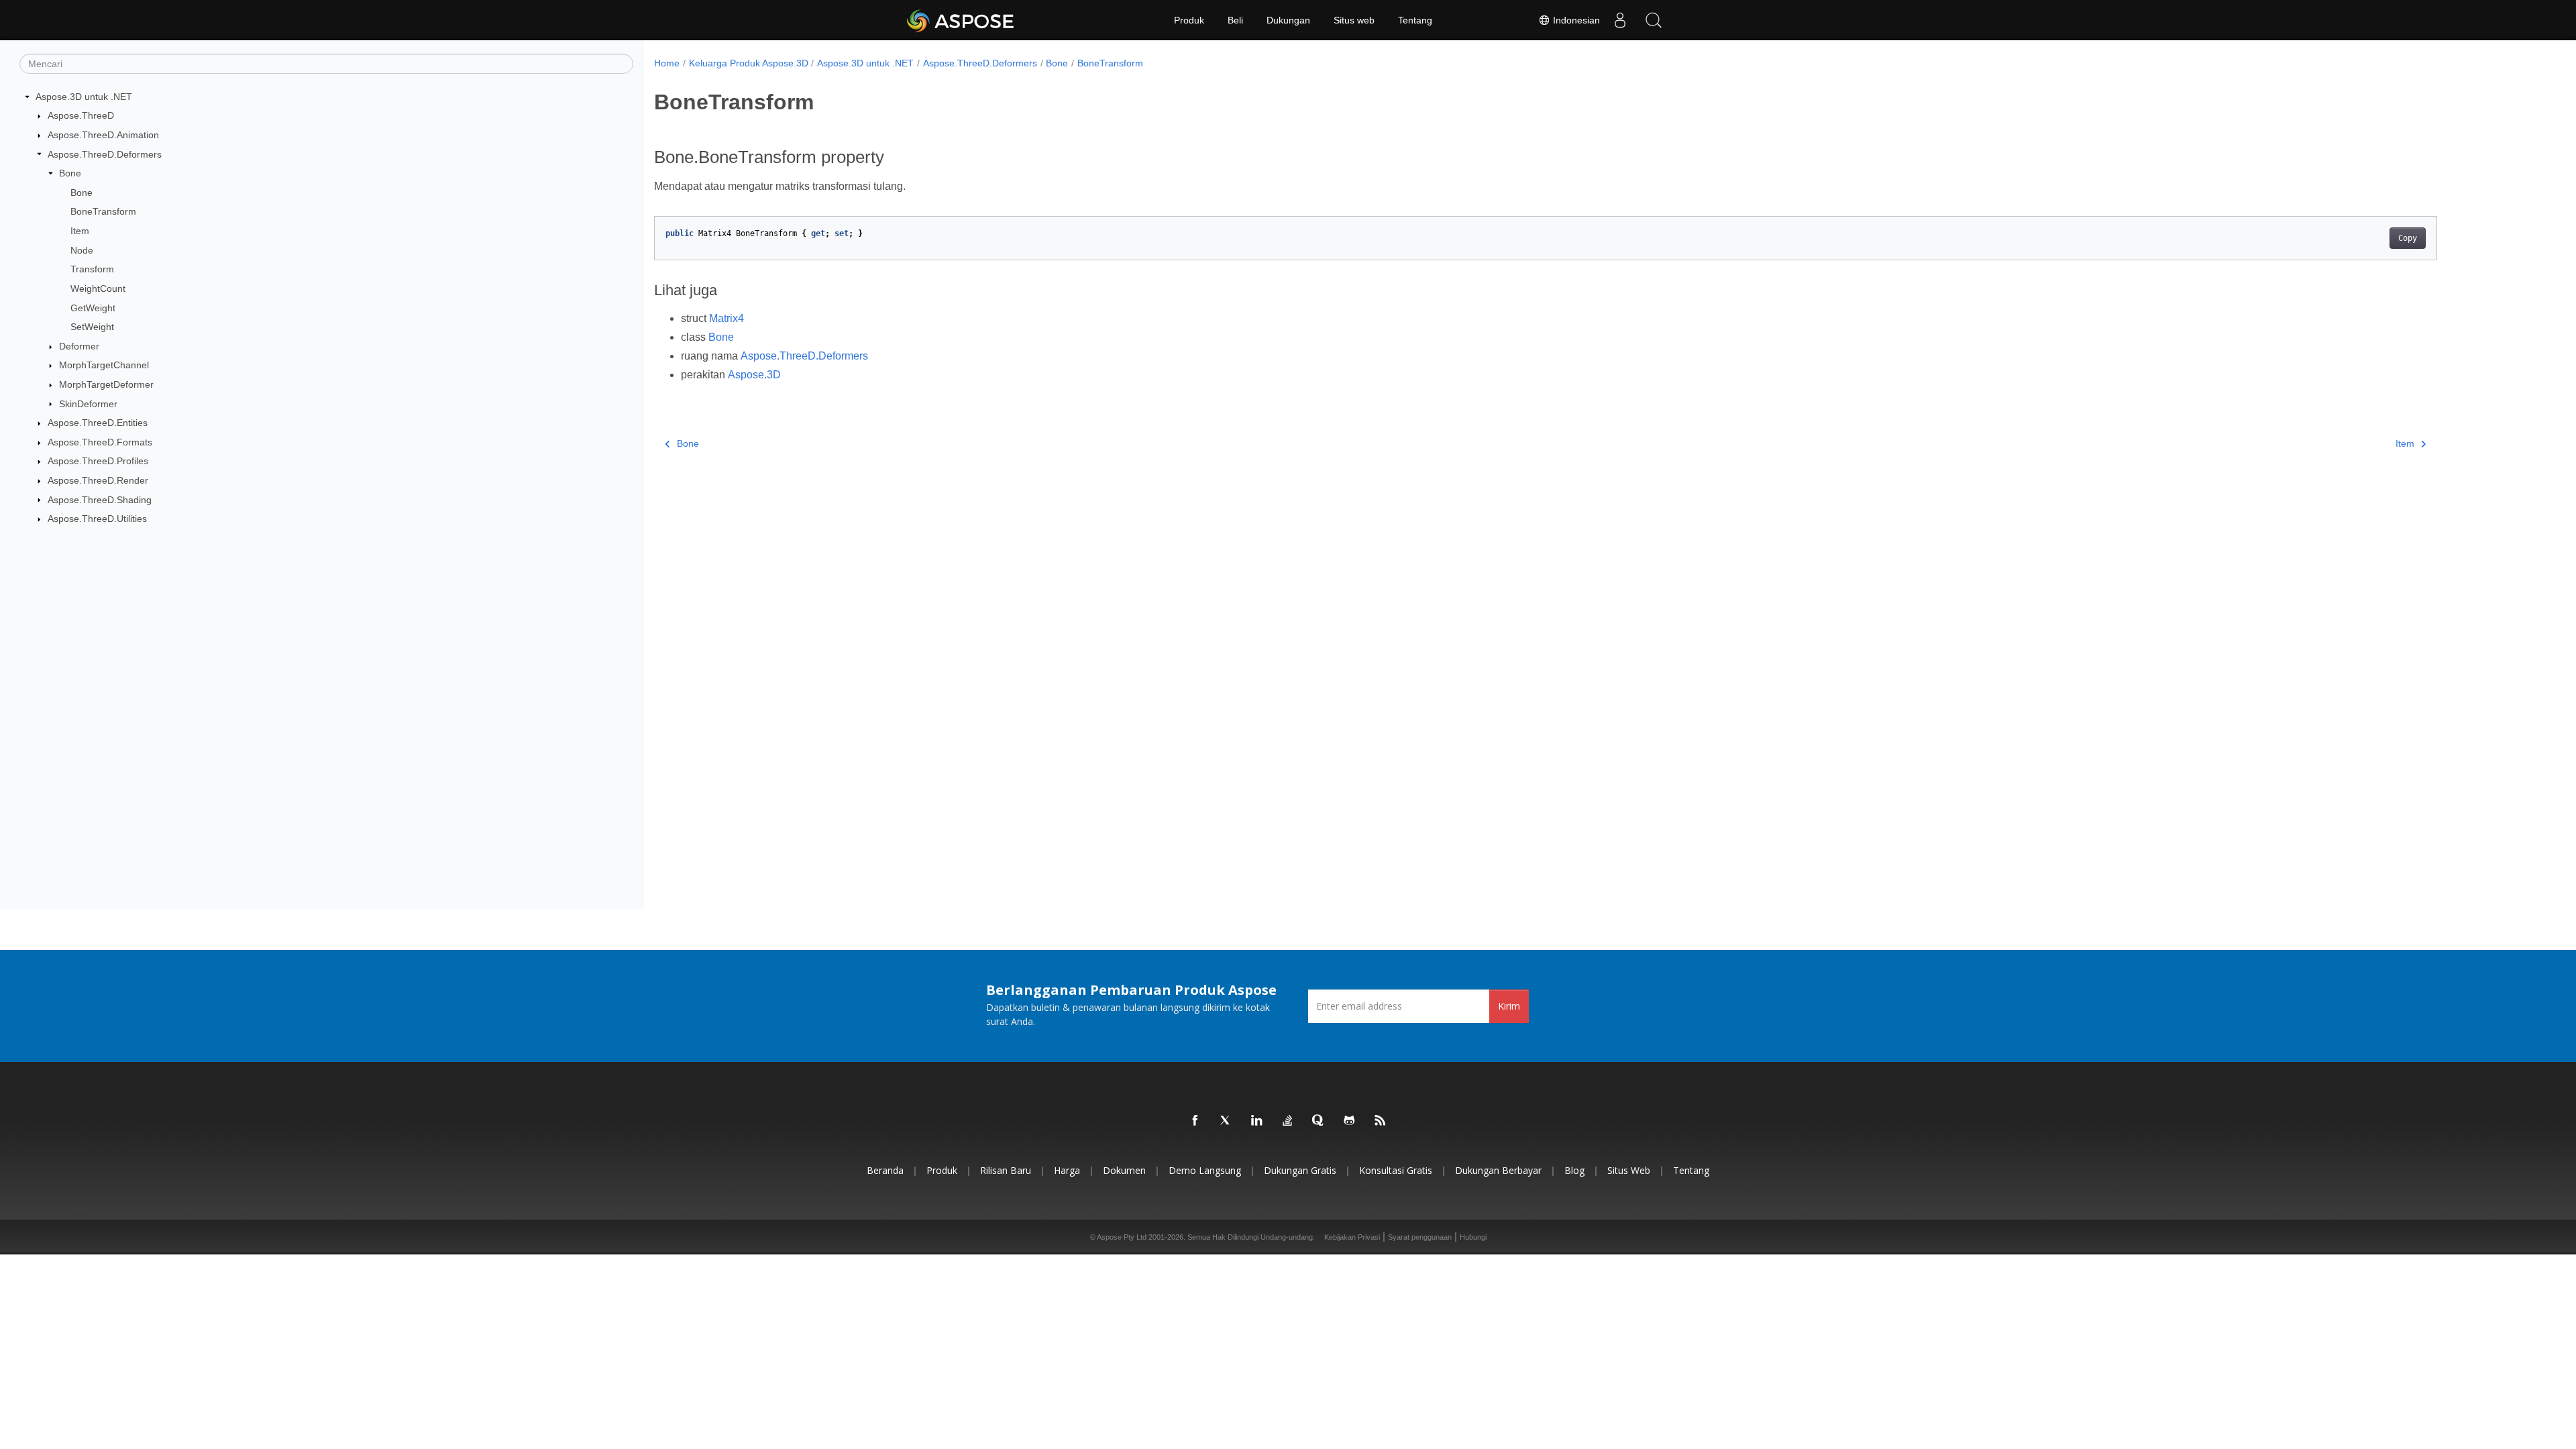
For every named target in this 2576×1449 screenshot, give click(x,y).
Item (80, 231)
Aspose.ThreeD (81, 115)
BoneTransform (103, 211)
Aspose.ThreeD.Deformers (105, 154)
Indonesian (1575, 20)
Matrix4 (727, 318)
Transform (92, 269)
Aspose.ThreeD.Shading (100, 500)
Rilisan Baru (1006, 1170)
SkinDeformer (88, 404)
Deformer (79, 346)
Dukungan (1288, 20)
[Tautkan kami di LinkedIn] (1257, 1121)
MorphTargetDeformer (106, 384)
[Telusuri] (1654, 20)
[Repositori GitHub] (1350, 1121)
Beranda (885, 1170)
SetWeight (92, 327)
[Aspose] (961, 20)
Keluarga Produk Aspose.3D (749, 63)
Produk (1189, 20)
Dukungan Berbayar (1498, 1170)
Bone (70, 173)
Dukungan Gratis (1300, 1170)
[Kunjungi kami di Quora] (1319, 1121)
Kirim (1509, 1006)
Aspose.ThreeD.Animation (103, 135)
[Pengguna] (1620, 20)
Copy (2408, 238)
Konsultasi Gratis (1396, 1170)
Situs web (1354, 20)
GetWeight (93, 308)
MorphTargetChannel (104, 365)
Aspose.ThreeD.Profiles (98, 461)
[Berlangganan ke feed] (1381, 1121)
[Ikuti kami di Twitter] (1226, 1121)
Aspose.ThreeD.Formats (100, 442)
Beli (1235, 20)
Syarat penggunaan (1420, 1237)
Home (667, 63)
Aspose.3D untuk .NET (84, 97)
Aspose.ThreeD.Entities (98, 423)
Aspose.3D (754, 375)
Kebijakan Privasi (1352, 1237)
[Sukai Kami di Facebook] (1195, 1121)
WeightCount (98, 288)
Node (82, 250)
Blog (1574, 1170)
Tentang (1415, 20)
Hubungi (1473, 1237)
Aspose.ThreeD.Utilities (97, 519)
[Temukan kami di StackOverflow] (1288, 1121)
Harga (1067, 1170)
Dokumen (1124, 1170)
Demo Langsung (1205, 1170)
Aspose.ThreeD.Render (98, 480)
